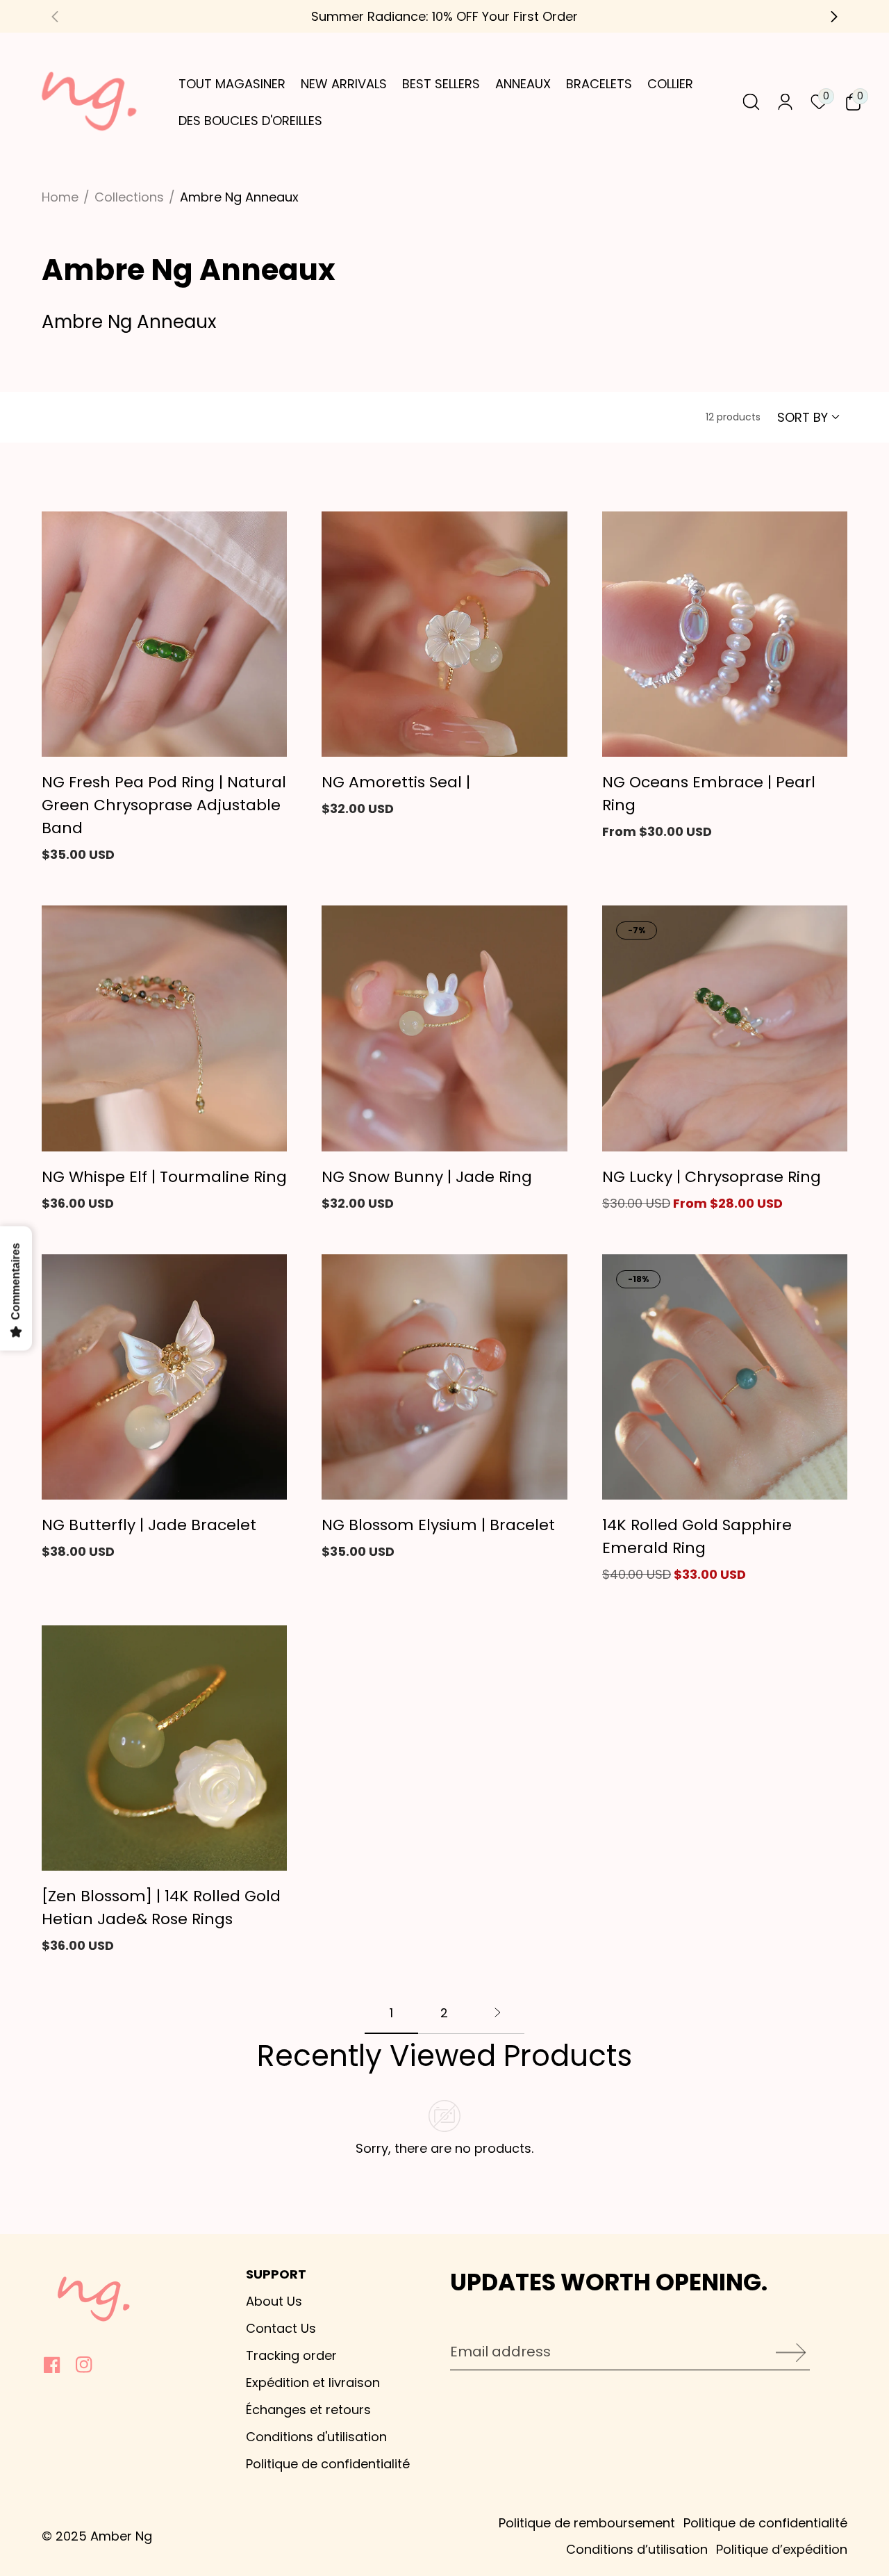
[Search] (751, 102)
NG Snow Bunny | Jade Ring (427, 1177)
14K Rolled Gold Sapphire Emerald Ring (697, 1536)
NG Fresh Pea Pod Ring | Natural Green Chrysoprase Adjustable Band (164, 805)
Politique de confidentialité (765, 2523)
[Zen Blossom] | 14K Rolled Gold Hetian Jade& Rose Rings (161, 1908)
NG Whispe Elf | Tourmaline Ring (164, 1177)
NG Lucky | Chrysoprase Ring (712, 1177)
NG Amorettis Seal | (396, 782)
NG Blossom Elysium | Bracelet (438, 1525)
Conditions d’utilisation (637, 2549)
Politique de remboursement (587, 2523)
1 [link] (391, 2013)
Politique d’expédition (782, 2549)
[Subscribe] (786, 2353)
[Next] (498, 2019)
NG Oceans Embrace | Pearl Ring (709, 794)
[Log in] (785, 102)
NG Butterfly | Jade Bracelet (149, 1525)
